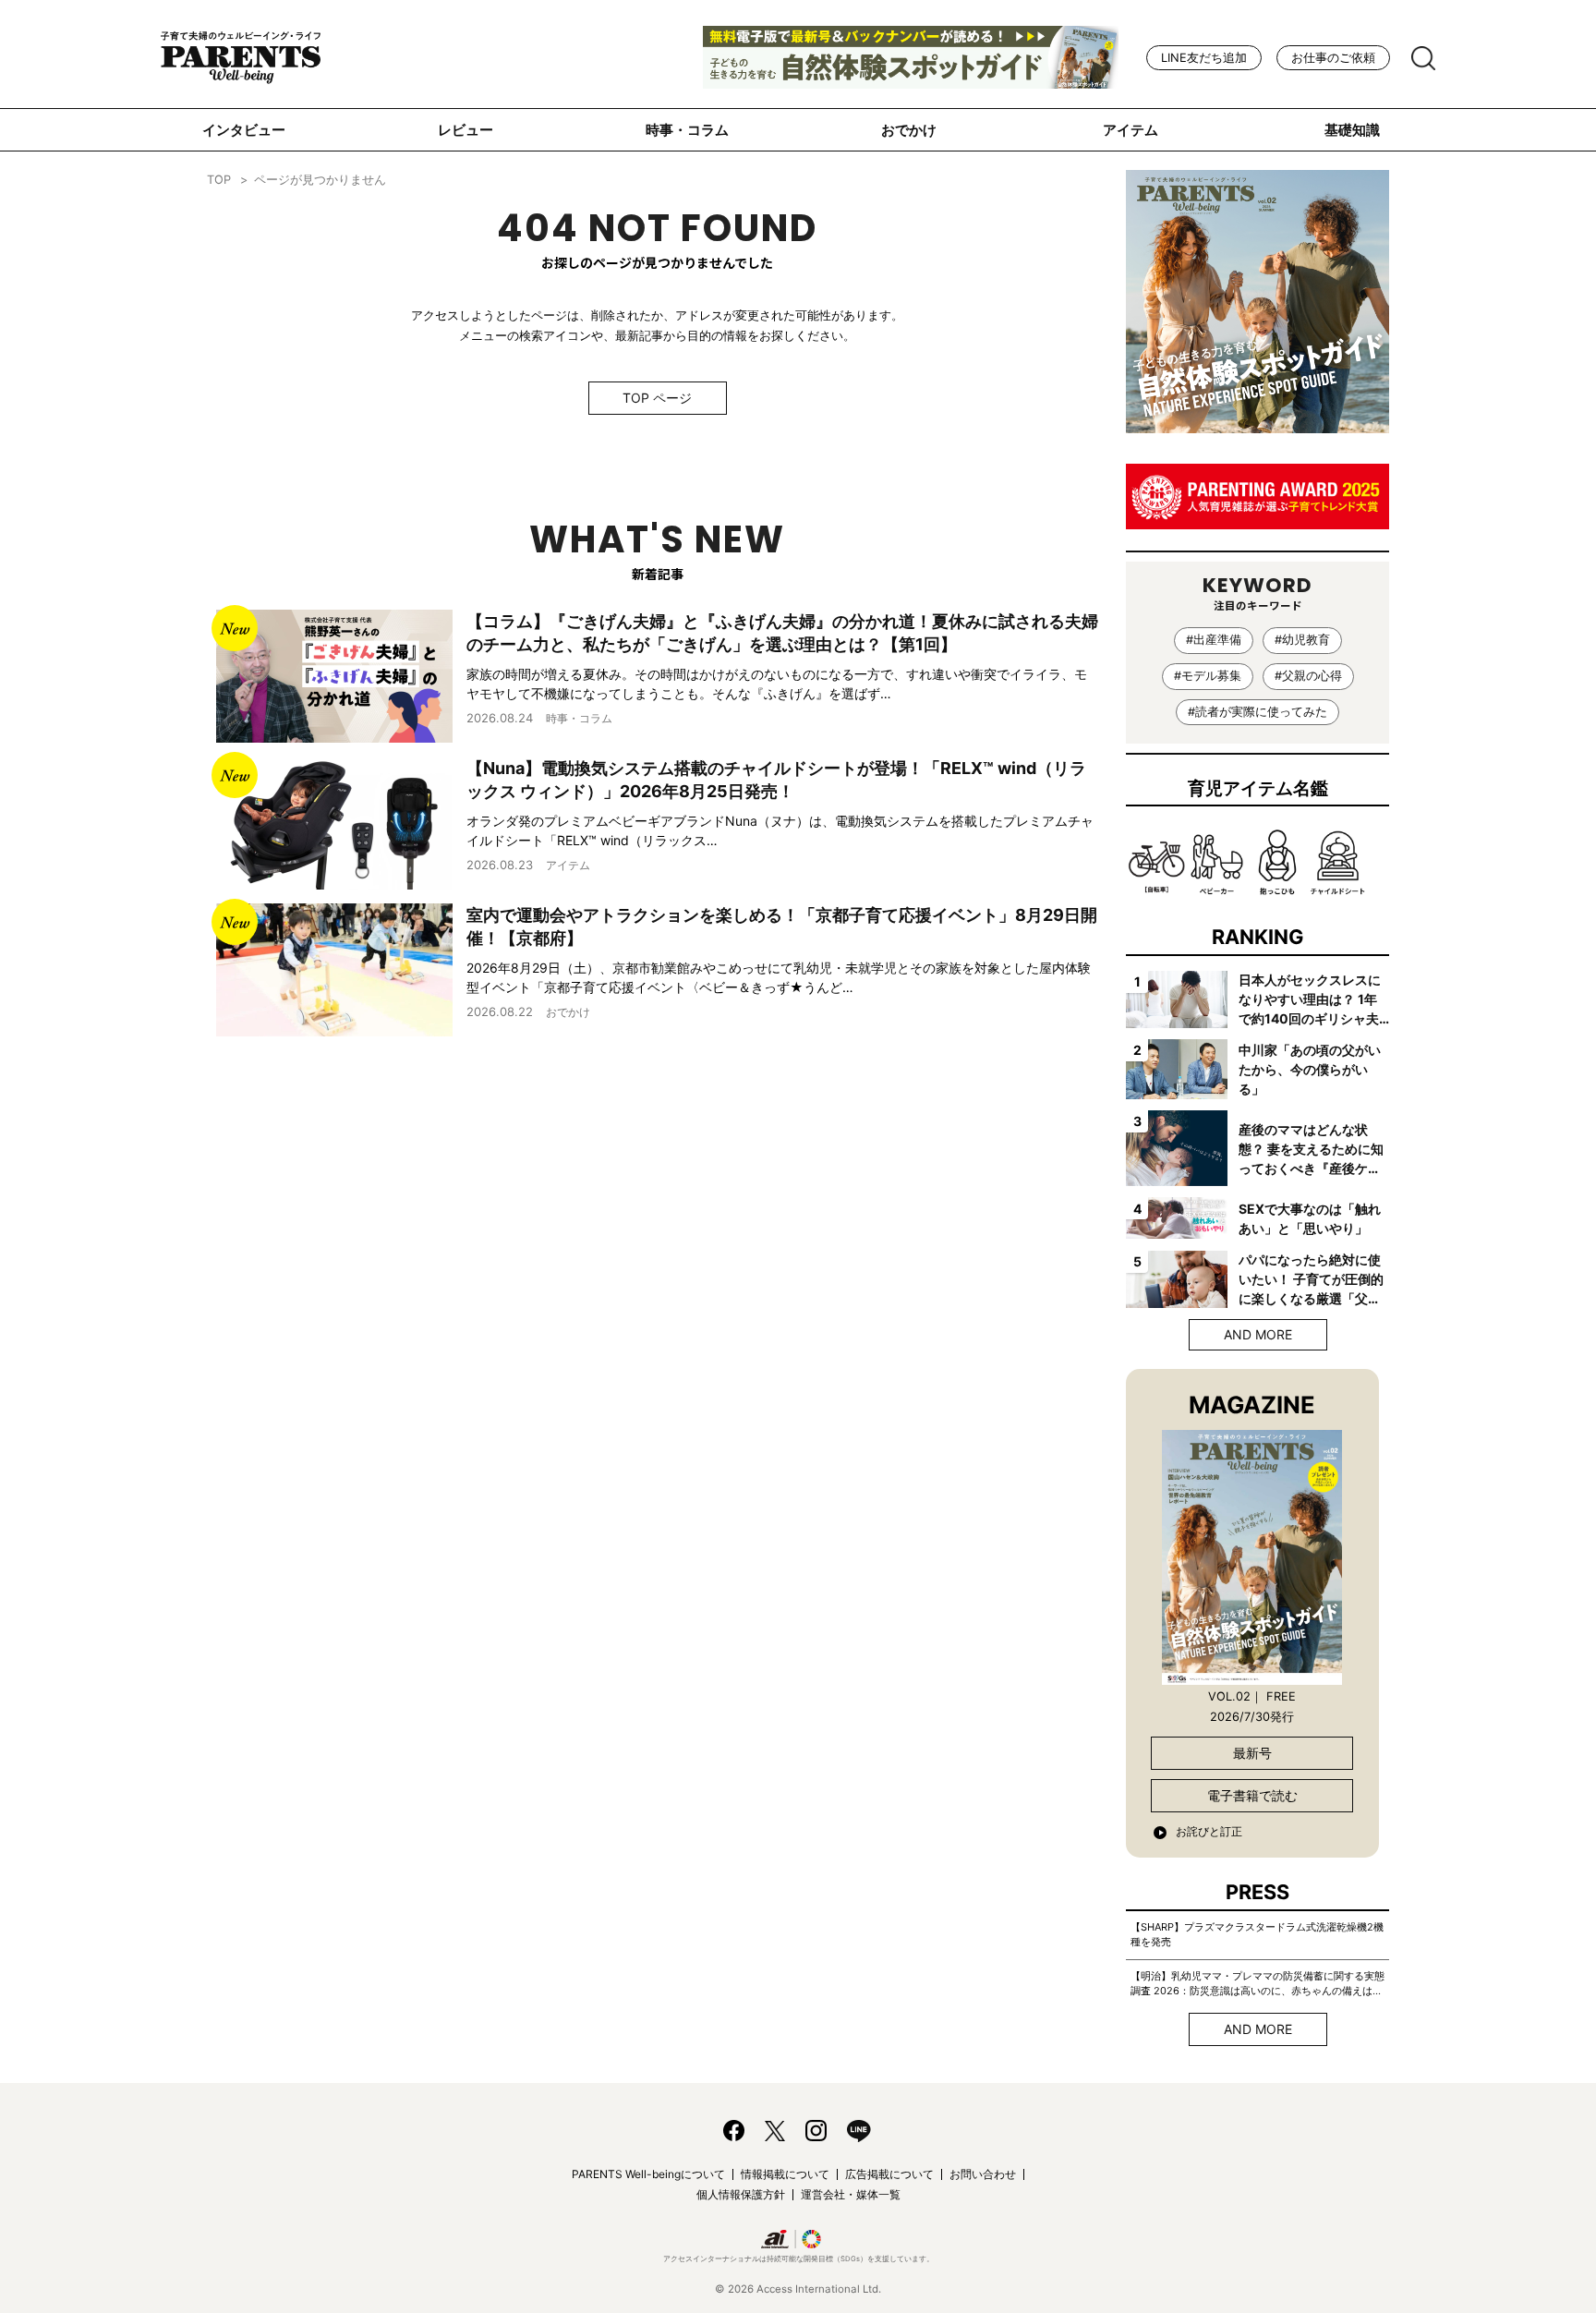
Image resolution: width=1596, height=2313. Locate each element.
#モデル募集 (1208, 676)
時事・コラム (687, 130)
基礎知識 (1352, 130)
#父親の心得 (1308, 676)
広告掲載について (889, 2174)
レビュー (465, 130)
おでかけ (909, 130)
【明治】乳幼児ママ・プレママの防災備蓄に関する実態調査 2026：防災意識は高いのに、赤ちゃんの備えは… (1257, 1983)
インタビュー (244, 130)
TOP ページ (657, 398)
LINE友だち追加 (1204, 58)
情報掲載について (785, 2174)
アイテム (1130, 130)
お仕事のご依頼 (1333, 58)
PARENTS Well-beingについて (648, 2174)
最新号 (1252, 1753)
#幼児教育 (1302, 640)
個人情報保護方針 (741, 2194)
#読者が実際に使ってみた (1257, 712)
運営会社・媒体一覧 (851, 2194)
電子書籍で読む (1252, 1795)
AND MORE (1258, 1334)
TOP (219, 180)
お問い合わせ (983, 2174)
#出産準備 (1214, 640)
